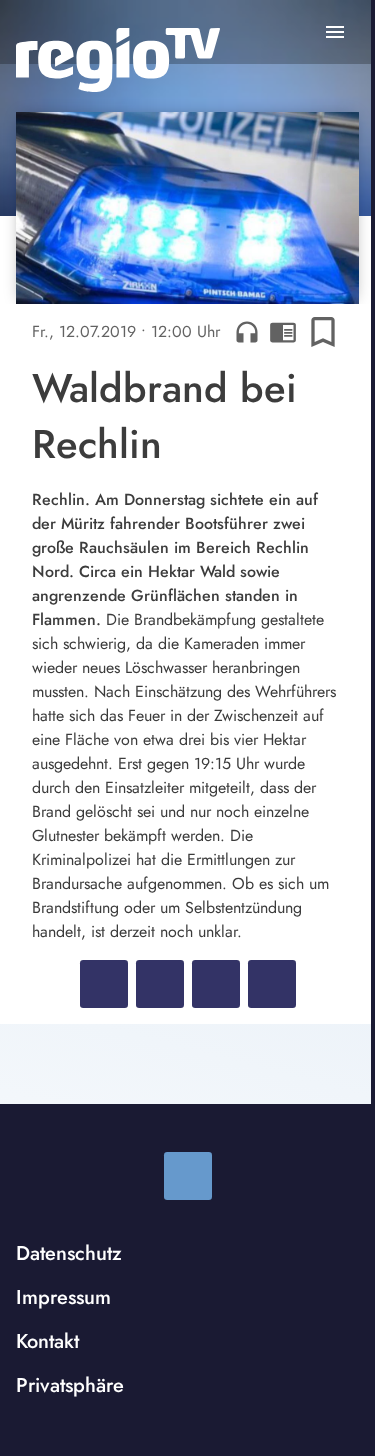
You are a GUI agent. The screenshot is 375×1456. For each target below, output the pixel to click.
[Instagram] (188, 1176)
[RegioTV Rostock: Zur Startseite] (118, 60)
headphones (247, 332)
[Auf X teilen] (160, 984)
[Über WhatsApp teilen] (216, 984)
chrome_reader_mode (283, 332)
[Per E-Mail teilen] (272, 984)
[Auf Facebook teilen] (104, 984)
